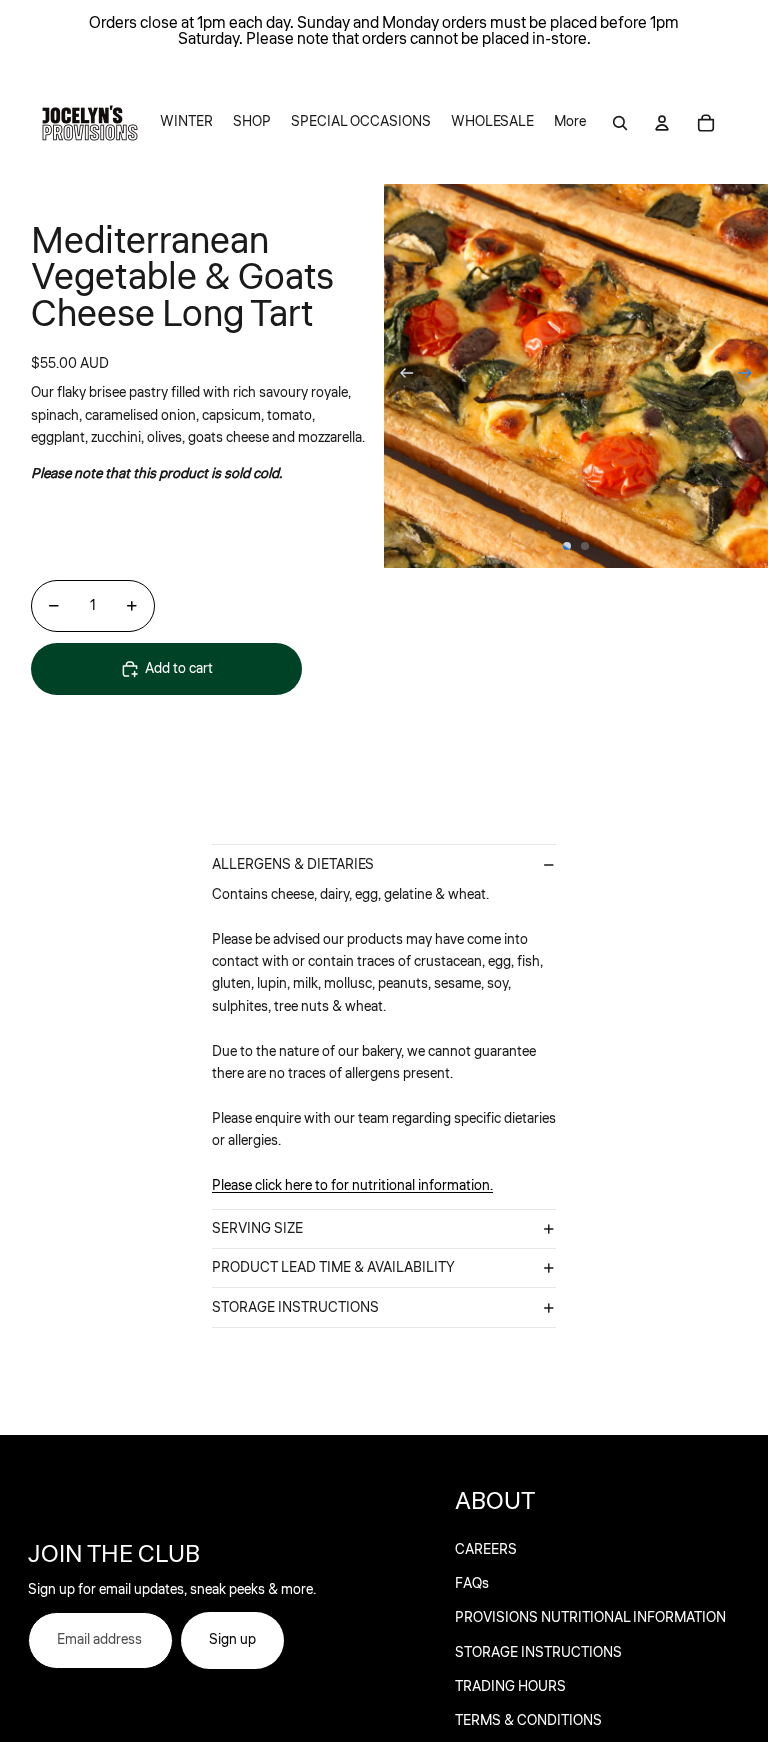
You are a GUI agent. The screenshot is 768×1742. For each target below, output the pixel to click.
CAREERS (486, 1550)
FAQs (472, 1584)
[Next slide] (751, 376)
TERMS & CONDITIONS (528, 1721)
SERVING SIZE (257, 1229)
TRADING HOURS (510, 1687)
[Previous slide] (400, 376)
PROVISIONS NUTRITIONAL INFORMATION (590, 1618)
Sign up (232, 1640)
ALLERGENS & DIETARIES (293, 865)
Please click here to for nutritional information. (352, 1186)
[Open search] (620, 123)
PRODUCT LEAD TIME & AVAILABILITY (333, 1268)
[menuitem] (186, 123)
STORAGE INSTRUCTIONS (295, 1308)
